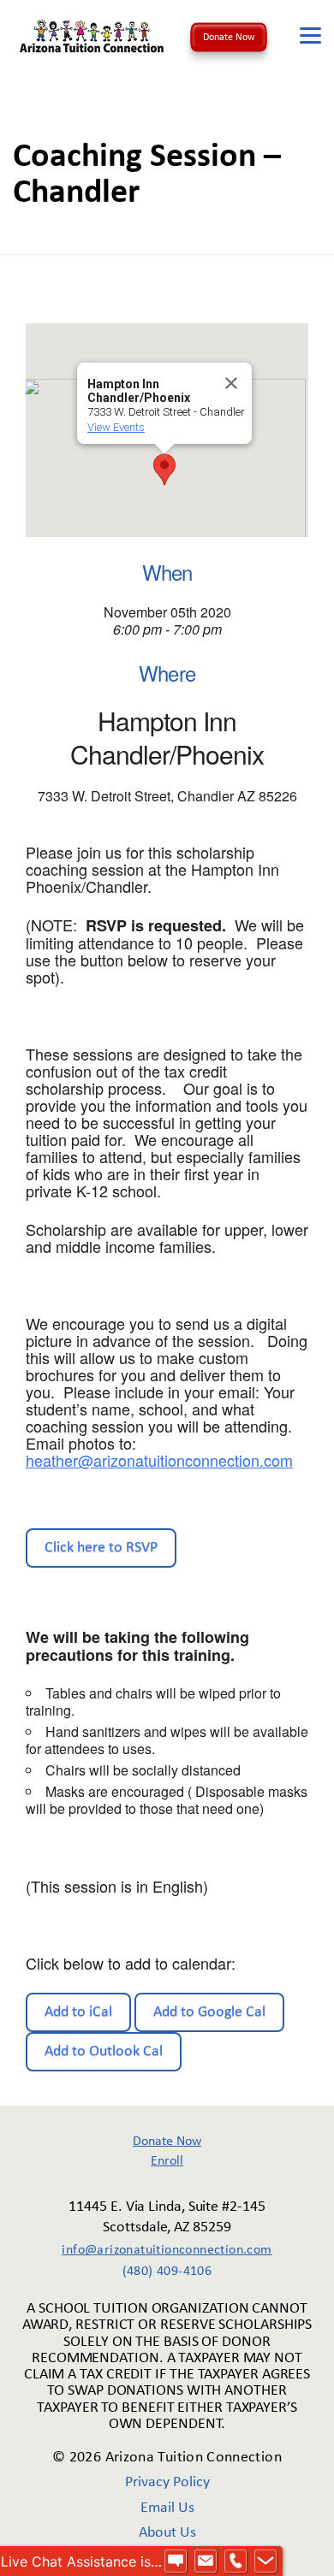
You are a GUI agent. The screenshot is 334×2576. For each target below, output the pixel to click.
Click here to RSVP (101, 1548)
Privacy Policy (167, 2482)
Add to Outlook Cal (104, 2051)
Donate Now (229, 38)
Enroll (167, 2161)
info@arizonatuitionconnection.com (167, 2250)
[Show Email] (206, 2561)
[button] (164, 470)
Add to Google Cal (209, 2012)
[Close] (231, 383)
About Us (167, 2533)
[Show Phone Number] (236, 2561)
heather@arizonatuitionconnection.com (159, 1460)
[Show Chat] (176, 2561)
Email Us (167, 2508)
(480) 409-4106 (167, 2272)
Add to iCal (78, 2012)
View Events (116, 427)
